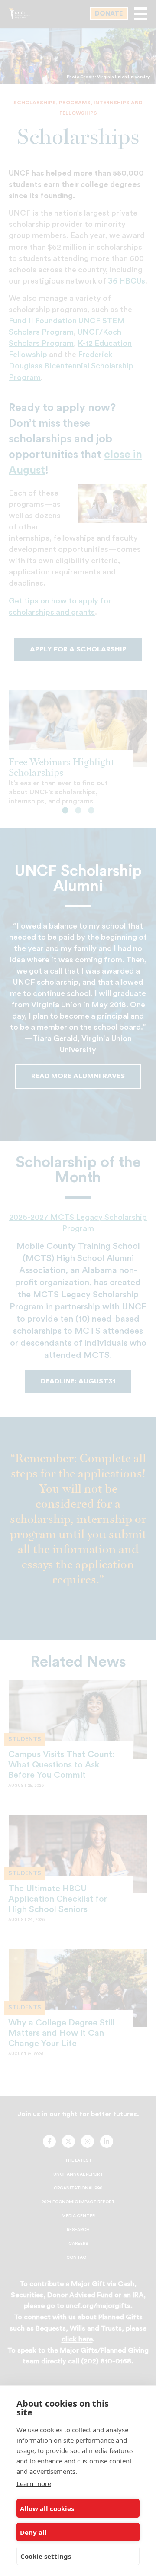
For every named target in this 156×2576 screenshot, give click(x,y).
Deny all (33, 2532)
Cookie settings (46, 2556)
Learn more (34, 2483)
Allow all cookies (47, 2508)
